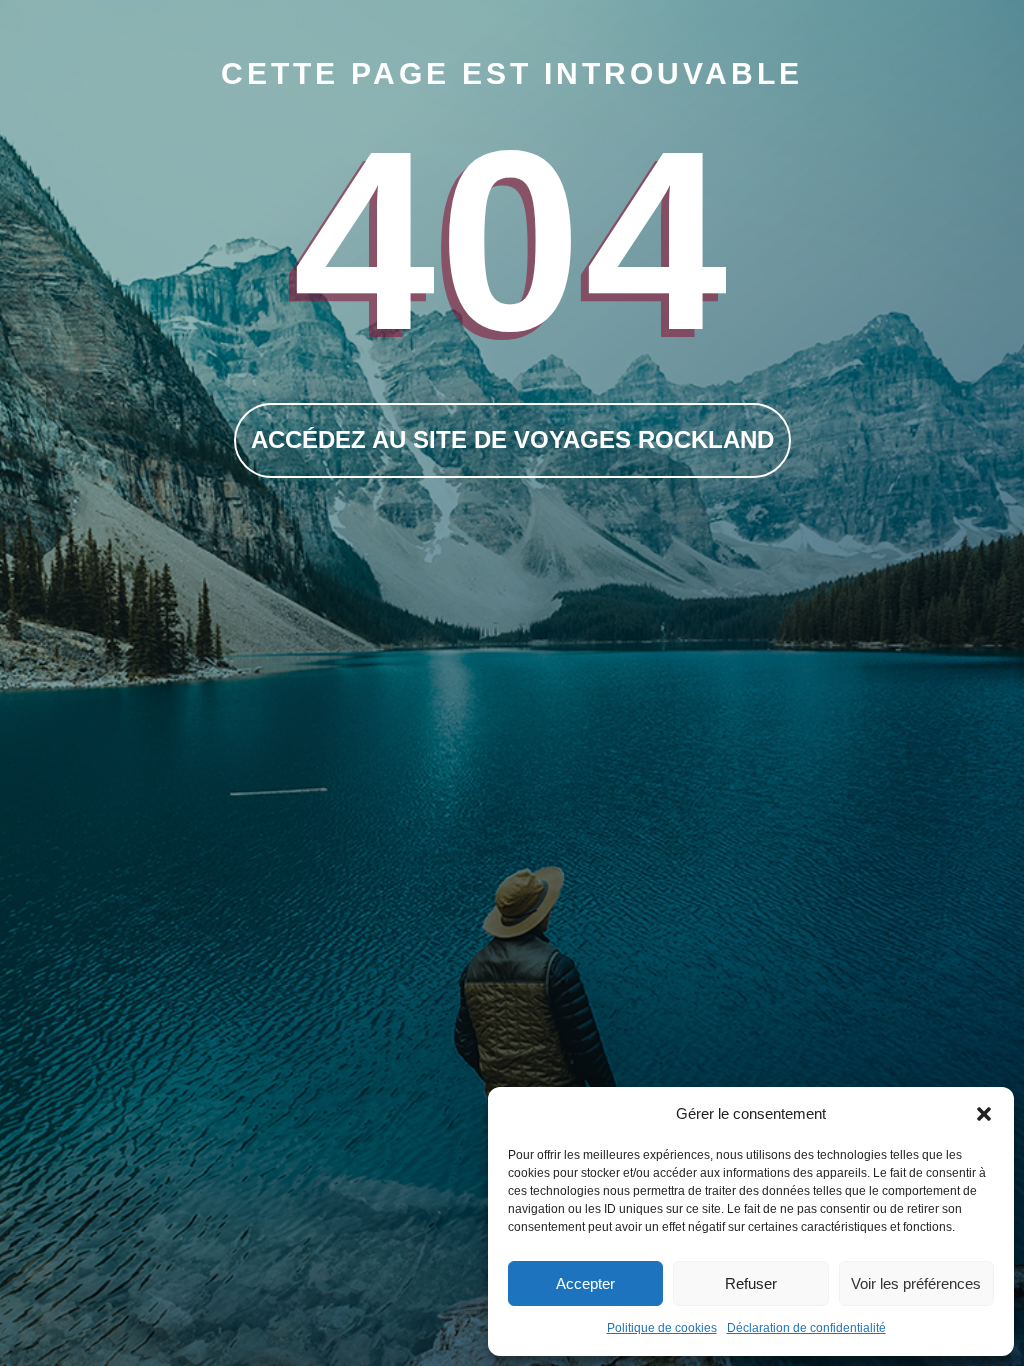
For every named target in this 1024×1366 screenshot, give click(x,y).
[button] (984, 1114)
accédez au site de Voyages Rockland (512, 439)
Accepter (585, 1283)
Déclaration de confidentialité (806, 1328)
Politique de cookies (662, 1328)
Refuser (751, 1283)
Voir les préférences (916, 1283)
